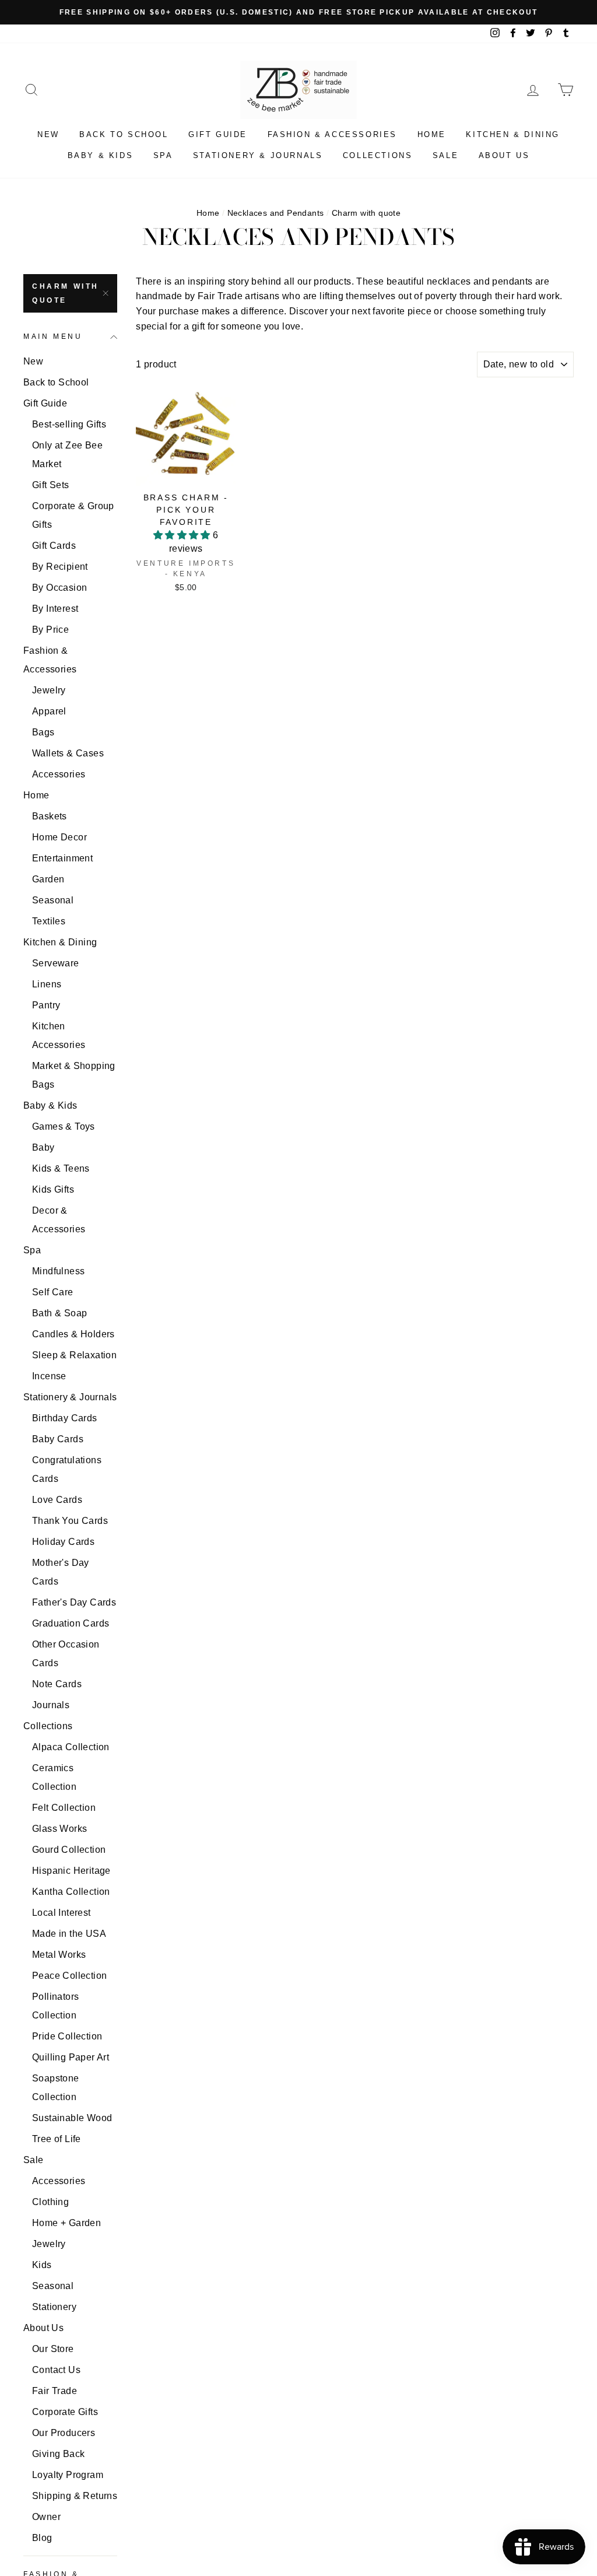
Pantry (46, 1005)
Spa (163, 155)
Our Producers (64, 2433)
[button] (183, 535)
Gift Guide (218, 134)
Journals (51, 1705)
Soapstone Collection (56, 2088)
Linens (47, 984)
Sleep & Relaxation (74, 1355)
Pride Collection (67, 2036)
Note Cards (57, 1684)
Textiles (49, 921)
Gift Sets (51, 485)
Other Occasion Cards (66, 1654)
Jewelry (49, 690)
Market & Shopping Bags (74, 1075)
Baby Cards (58, 1439)
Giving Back (58, 2454)
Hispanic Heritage (71, 1871)
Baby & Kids (101, 155)
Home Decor (59, 837)
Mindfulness (58, 1271)
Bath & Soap (59, 1313)
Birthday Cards (65, 1418)
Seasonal (53, 900)
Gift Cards (54, 546)
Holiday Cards (63, 1542)
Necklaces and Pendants (276, 213)
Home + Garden (66, 2223)
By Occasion (59, 588)
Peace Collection (69, 1976)
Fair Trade (55, 2391)
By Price (50, 630)
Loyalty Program (68, 2475)
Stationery (54, 2307)
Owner (46, 2517)
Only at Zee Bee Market (67, 455)
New (48, 134)
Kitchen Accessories (59, 1035)
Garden (48, 879)
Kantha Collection (71, 1892)
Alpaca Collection (71, 1747)
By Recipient (60, 567)
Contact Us (56, 2370)
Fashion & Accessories (333, 134)
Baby (43, 1147)
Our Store (53, 2349)
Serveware (56, 963)
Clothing (50, 2202)
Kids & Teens (61, 1168)
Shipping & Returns (75, 2496)
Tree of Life (57, 2139)
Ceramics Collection (54, 1777)
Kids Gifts (53, 1189)
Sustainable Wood (72, 2118)
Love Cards (57, 1500)
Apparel (49, 711)
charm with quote (66, 293)
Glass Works (59, 1829)
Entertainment (62, 858)
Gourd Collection (69, 1850)
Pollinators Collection (55, 2006)
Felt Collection (64, 1808)
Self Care (53, 1292)
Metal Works (59, 1955)
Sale (445, 155)
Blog (42, 2538)
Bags (43, 732)
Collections (378, 155)
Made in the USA (69, 1934)
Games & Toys (64, 1126)
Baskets (50, 816)
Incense (49, 1376)
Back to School (124, 134)
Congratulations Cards (67, 1469)
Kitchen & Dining (513, 134)
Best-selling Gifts (69, 424)
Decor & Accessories (59, 1220)
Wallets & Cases (68, 753)
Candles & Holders (73, 1334)
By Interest (55, 609)
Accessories (59, 774)
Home (432, 134)
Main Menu (53, 337)
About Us (504, 155)
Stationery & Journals (258, 155)
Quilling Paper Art (71, 2057)
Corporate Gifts (65, 2412)
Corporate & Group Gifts (73, 515)
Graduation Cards (71, 1623)
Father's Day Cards (74, 1602)
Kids (42, 2265)
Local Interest (62, 1913)
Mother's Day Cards (61, 1572)
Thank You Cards (70, 1521)
